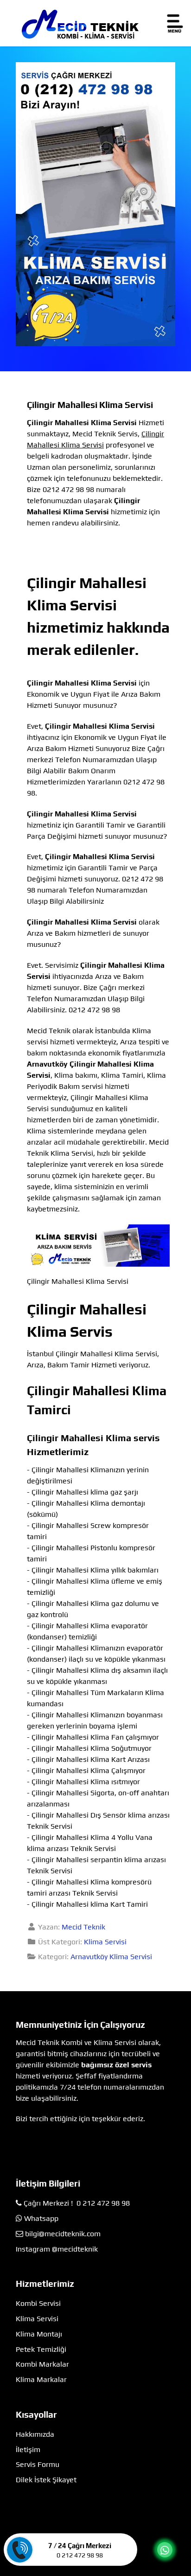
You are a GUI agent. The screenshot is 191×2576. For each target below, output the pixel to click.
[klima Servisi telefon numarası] (95, 204)
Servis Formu (38, 2464)
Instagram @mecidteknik (57, 2249)
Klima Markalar (41, 2379)
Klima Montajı (39, 2334)
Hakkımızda (35, 2434)
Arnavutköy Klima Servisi (111, 1957)
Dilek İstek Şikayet (46, 2480)
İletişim (28, 2450)
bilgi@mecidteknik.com (63, 2234)
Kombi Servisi (38, 2303)
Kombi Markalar (42, 2364)
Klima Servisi (105, 1942)
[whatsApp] (165, 2550)
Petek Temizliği (41, 2349)
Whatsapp (41, 2218)
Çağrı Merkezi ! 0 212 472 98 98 (77, 2203)
